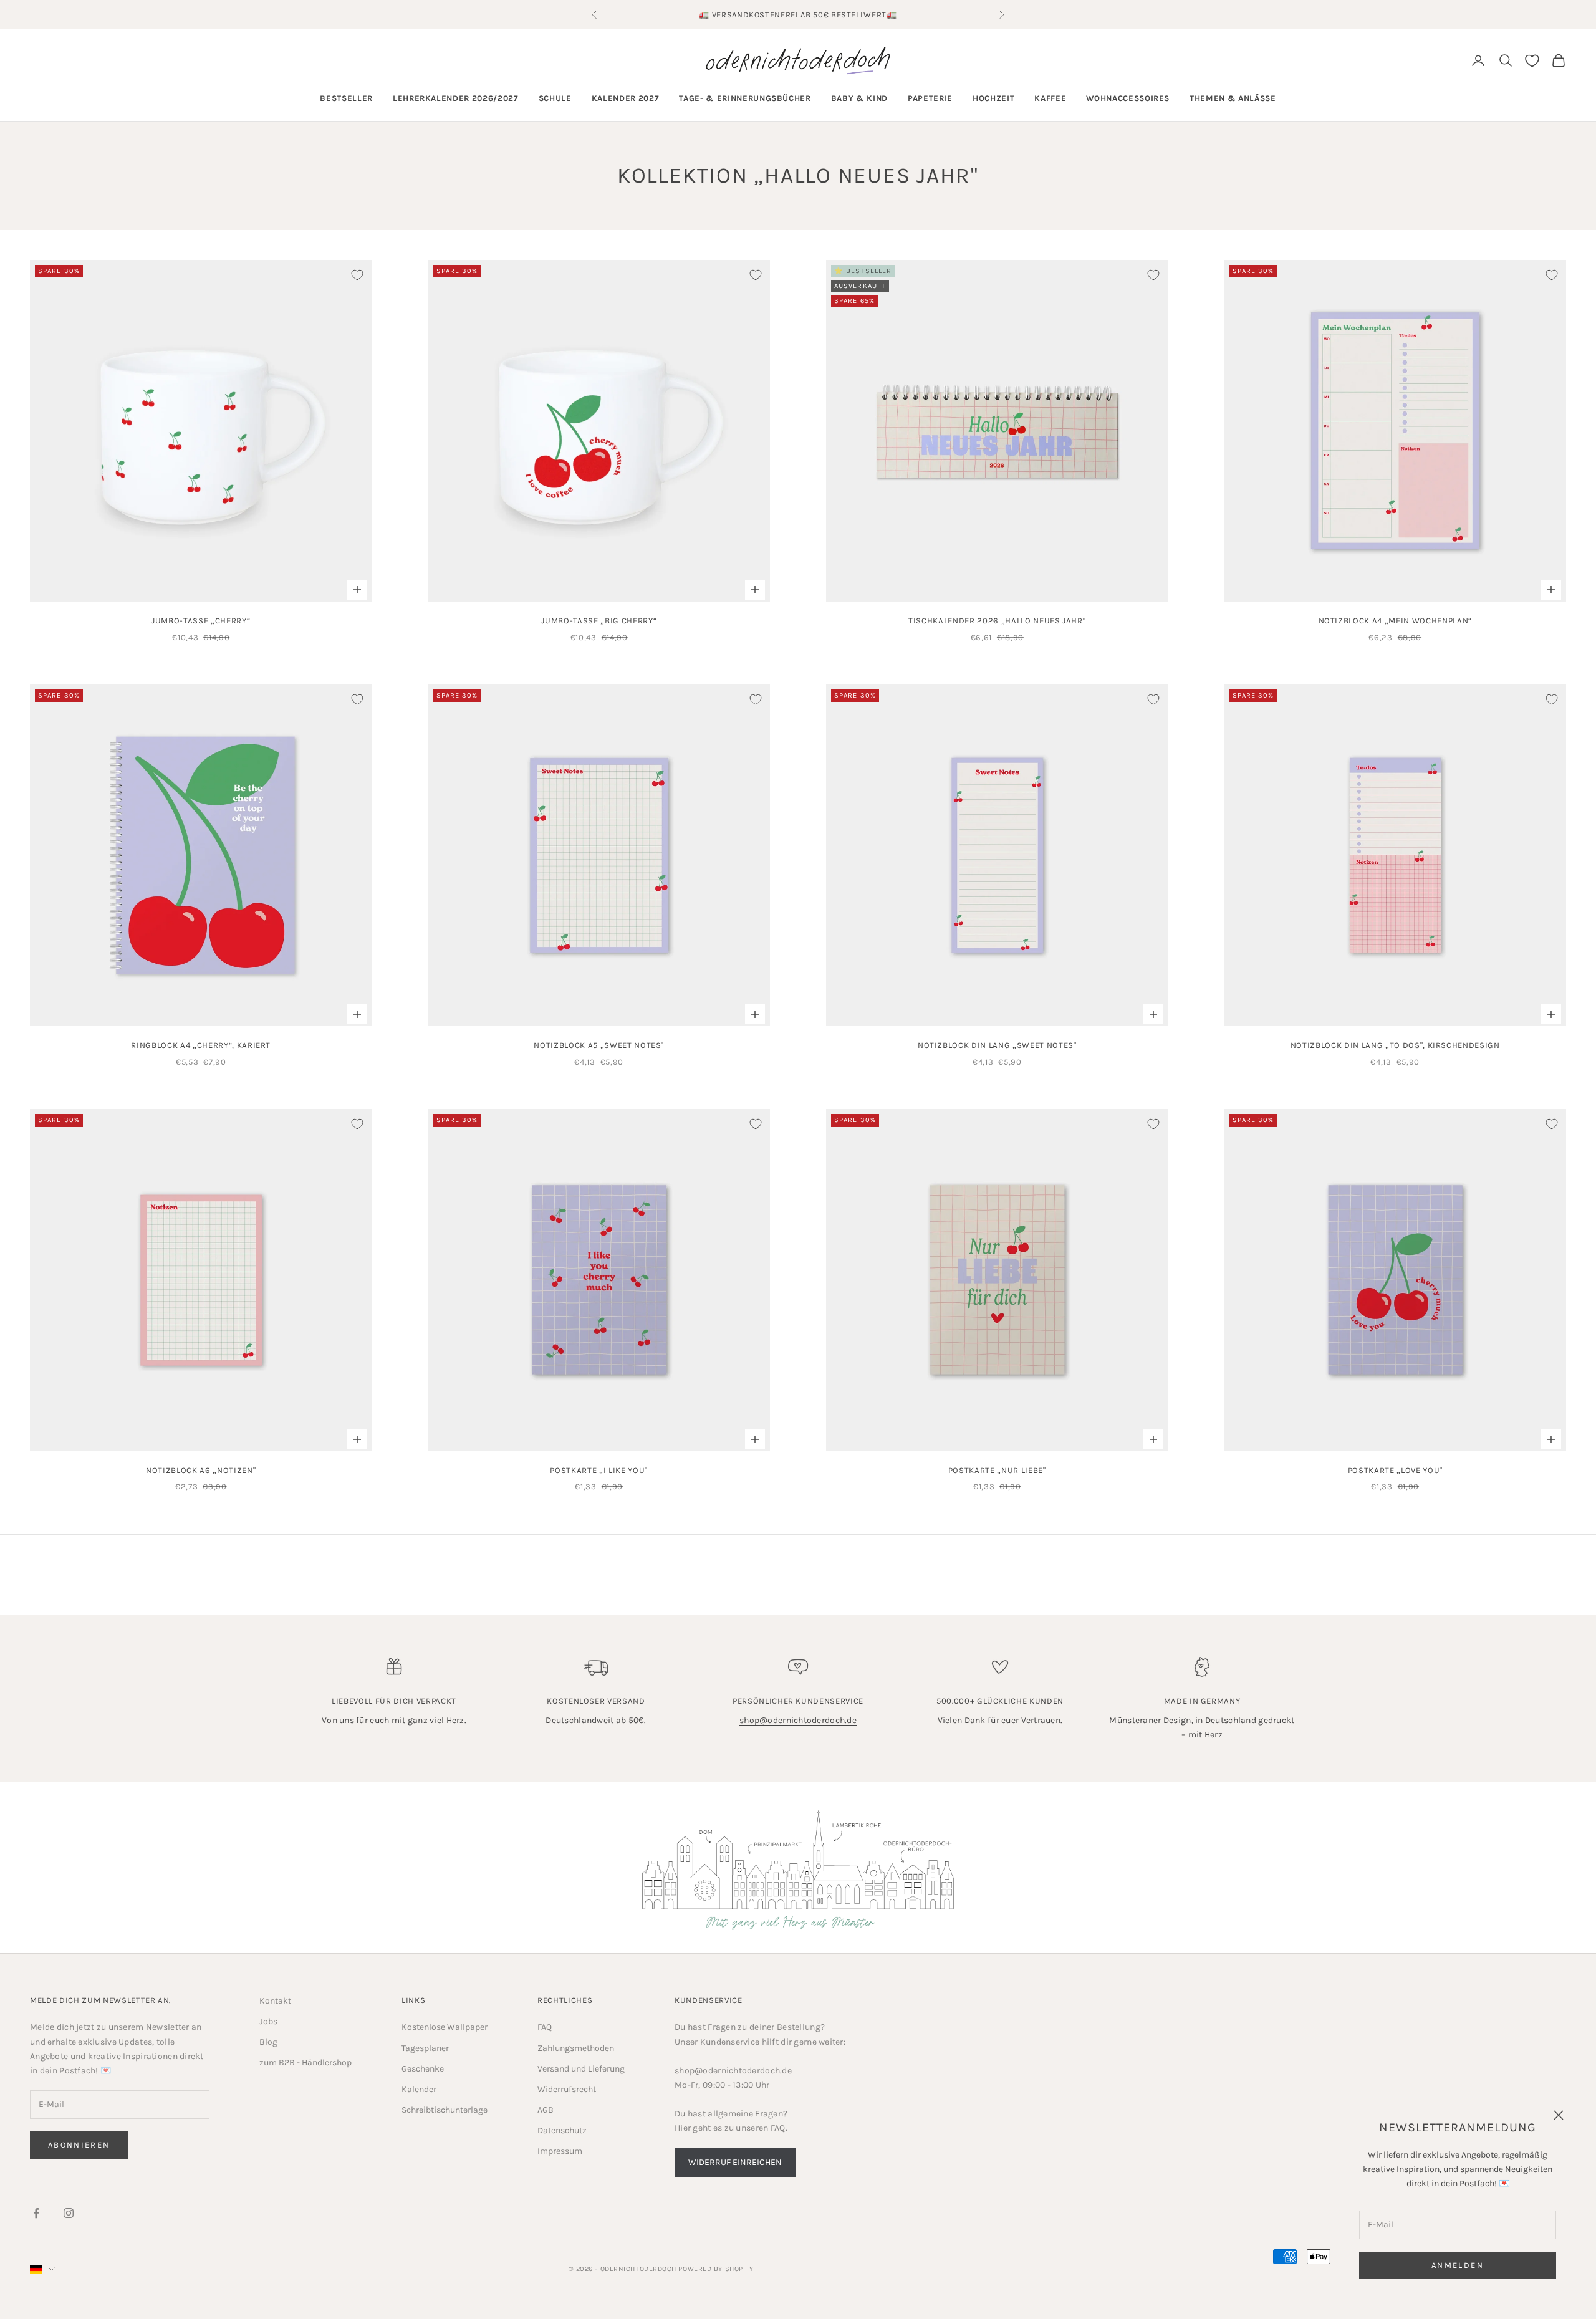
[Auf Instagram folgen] (69, 2213)
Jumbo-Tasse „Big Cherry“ (599, 621)
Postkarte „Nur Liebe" (997, 1470)
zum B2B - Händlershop (305, 2062)
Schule (555, 98)
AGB (546, 2110)
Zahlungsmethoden (576, 2048)
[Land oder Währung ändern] (42, 2269)
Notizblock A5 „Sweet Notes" (599, 1045)
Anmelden (1458, 2265)
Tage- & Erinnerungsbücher (745, 98)
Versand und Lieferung (581, 2069)
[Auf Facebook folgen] (36, 2213)
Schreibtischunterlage (445, 2110)
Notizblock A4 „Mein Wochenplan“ (1395, 621)
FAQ (545, 2027)
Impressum (560, 2151)
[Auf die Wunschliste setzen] (357, 275)
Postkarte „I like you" (599, 1470)
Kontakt (275, 2001)
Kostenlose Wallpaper (445, 2027)
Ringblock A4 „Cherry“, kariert (201, 1045)
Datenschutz (562, 2130)
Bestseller (346, 98)
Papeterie (930, 98)
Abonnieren (79, 2145)
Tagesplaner (425, 2048)
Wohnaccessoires (1128, 98)
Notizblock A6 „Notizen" (201, 1470)
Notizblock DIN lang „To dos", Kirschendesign (1395, 1045)
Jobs (268, 2021)
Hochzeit (993, 98)
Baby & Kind (859, 98)
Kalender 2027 (626, 98)
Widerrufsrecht (567, 2089)
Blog (268, 2042)
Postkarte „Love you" (1395, 1470)
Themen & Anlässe (1233, 98)
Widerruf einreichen (735, 2162)
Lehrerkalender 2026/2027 (456, 98)
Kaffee (1050, 98)
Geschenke (423, 2069)
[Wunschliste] (1532, 61)
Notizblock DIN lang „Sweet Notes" (997, 1045)
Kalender (419, 2089)
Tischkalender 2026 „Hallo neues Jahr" (997, 621)
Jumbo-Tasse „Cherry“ (201, 621)
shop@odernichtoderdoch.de (798, 1720)
